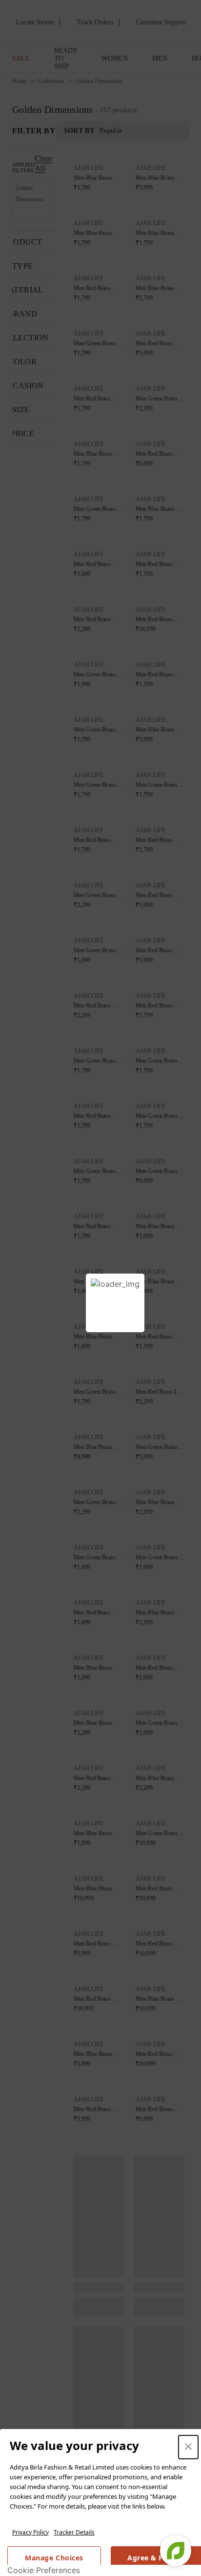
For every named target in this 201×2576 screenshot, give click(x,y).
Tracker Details (74, 2532)
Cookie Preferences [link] (44, 2570)
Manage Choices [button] (54, 2558)
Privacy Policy (30, 2532)
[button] (188, 2447)
